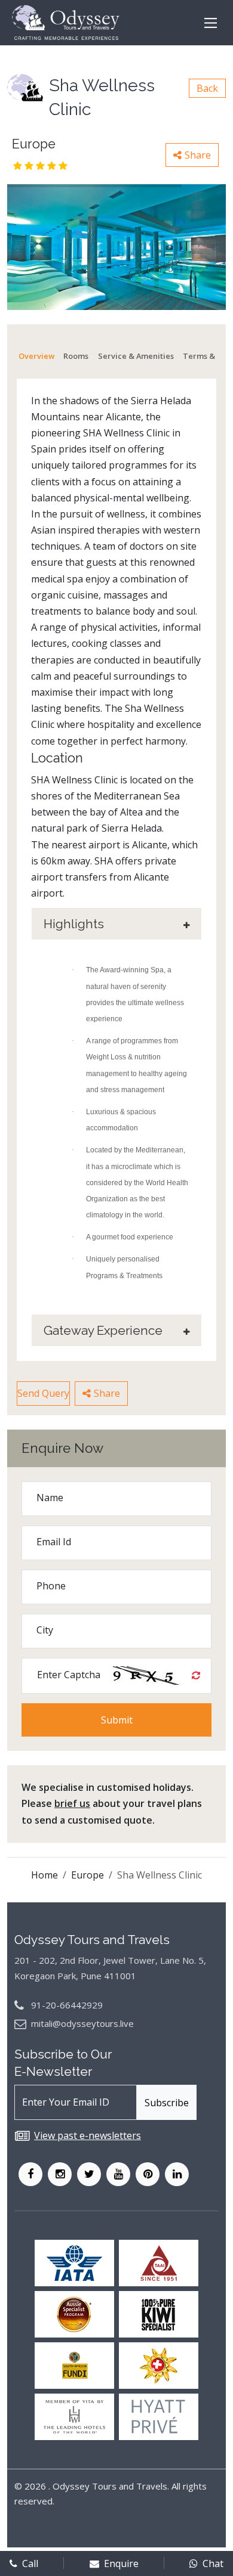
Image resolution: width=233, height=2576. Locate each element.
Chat (213, 2563)
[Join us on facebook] (30, 2174)
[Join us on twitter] (89, 2174)
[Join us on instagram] (60, 2174)
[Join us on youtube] (118, 2174)
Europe (88, 1875)
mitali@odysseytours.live (82, 2023)
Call (30, 2563)
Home (45, 1875)
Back (207, 88)
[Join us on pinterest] (148, 2174)
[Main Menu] (211, 23)
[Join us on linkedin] (177, 2174)
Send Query (43, 1393)
